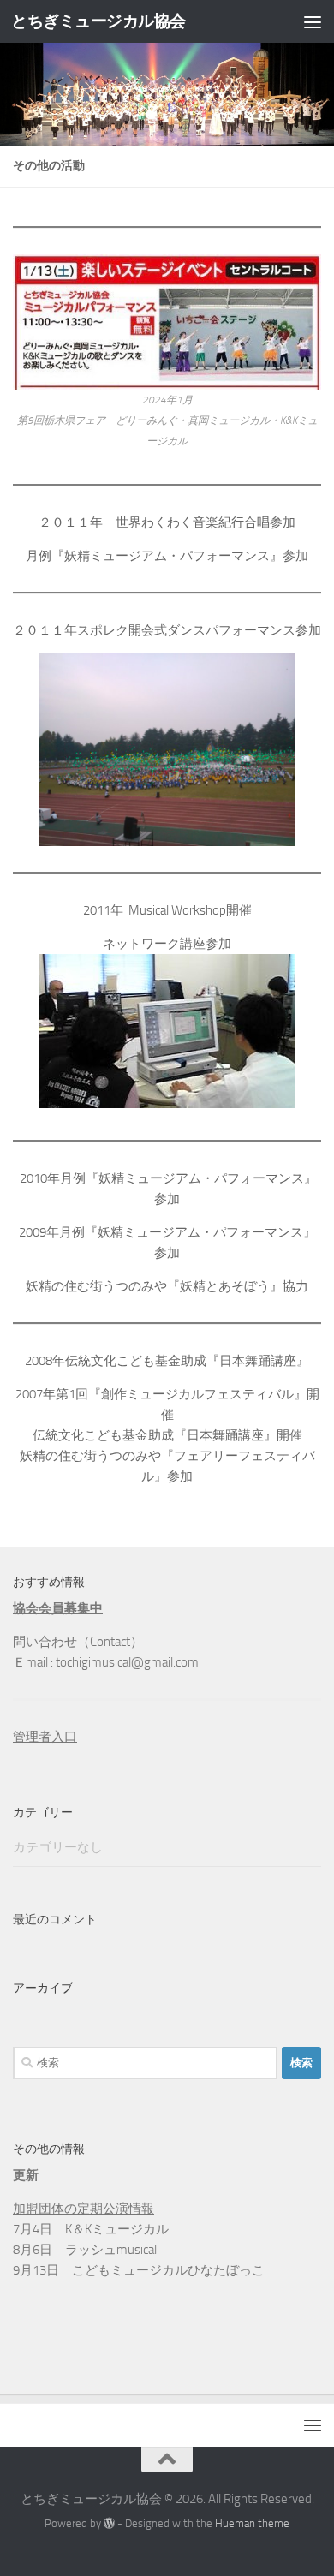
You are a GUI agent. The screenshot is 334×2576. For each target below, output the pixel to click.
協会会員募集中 (58, 1608)
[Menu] (313, 21)
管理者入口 (45, 1737)
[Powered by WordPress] (109, 2523)
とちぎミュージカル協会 (98, 21)
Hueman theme (252, 2523)
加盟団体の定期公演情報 (83, 2209)
